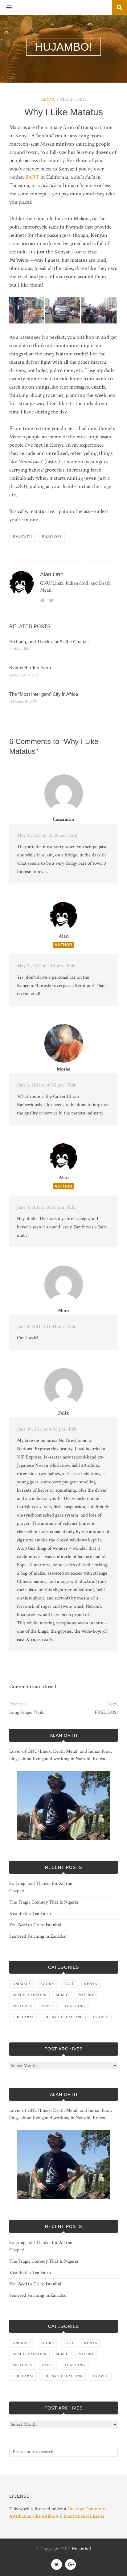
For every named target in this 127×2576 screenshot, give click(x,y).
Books (47, 1984)
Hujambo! (81, 2549)
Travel (100, 2017)
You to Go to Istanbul (35, 1925)
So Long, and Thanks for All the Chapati (49, 642)
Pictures (22, 2006)
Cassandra (64, 819)
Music (62, 1995)
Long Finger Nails (27, 1712)
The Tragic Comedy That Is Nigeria (44, 1902)
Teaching (75, 2006)
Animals (22, 1984)
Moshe (63, 1069)
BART (32, 177)
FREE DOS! (106, 1712)
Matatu (22, 536)
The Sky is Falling (63, 2017)
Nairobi (51, 536)
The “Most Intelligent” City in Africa (44, 694)
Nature (86, 1995)
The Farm (23, 2017)
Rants (48, 2006)
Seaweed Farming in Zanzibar (38, 1936)
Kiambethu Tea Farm (30, 668)
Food (69, 1984)
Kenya (48, 100)
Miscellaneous (29, 1995)
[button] (6, 8)
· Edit (72, 835)
